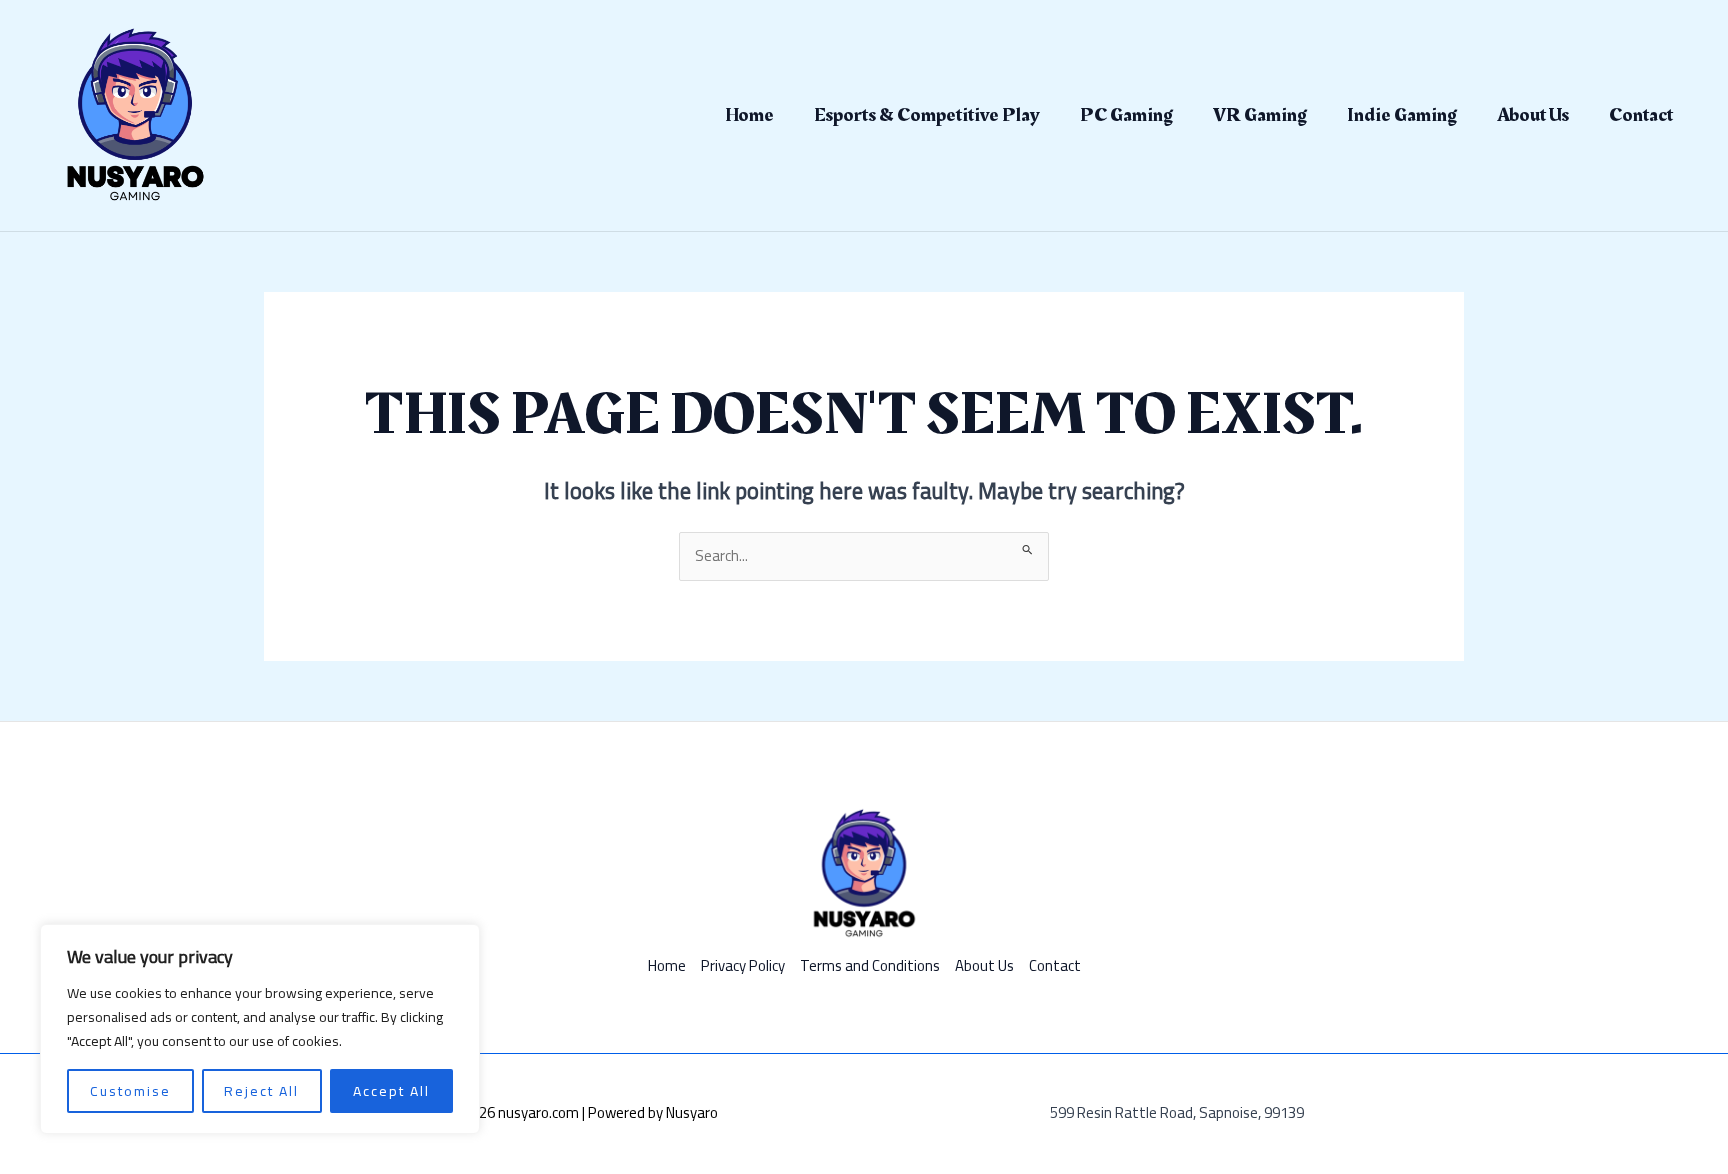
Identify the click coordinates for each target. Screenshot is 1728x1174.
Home (749, 115)
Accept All (391, 1091)
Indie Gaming (1402, 115)
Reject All (261, 1091)
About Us (1533, 115)
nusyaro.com (538, 1112)
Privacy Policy (743, 966)
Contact (1641, 115)
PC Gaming (1126, 115)
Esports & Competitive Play (927, 115)
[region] (260, 1029)
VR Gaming (1260, 115)
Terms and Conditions (870, 966)
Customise (130, 1091)
